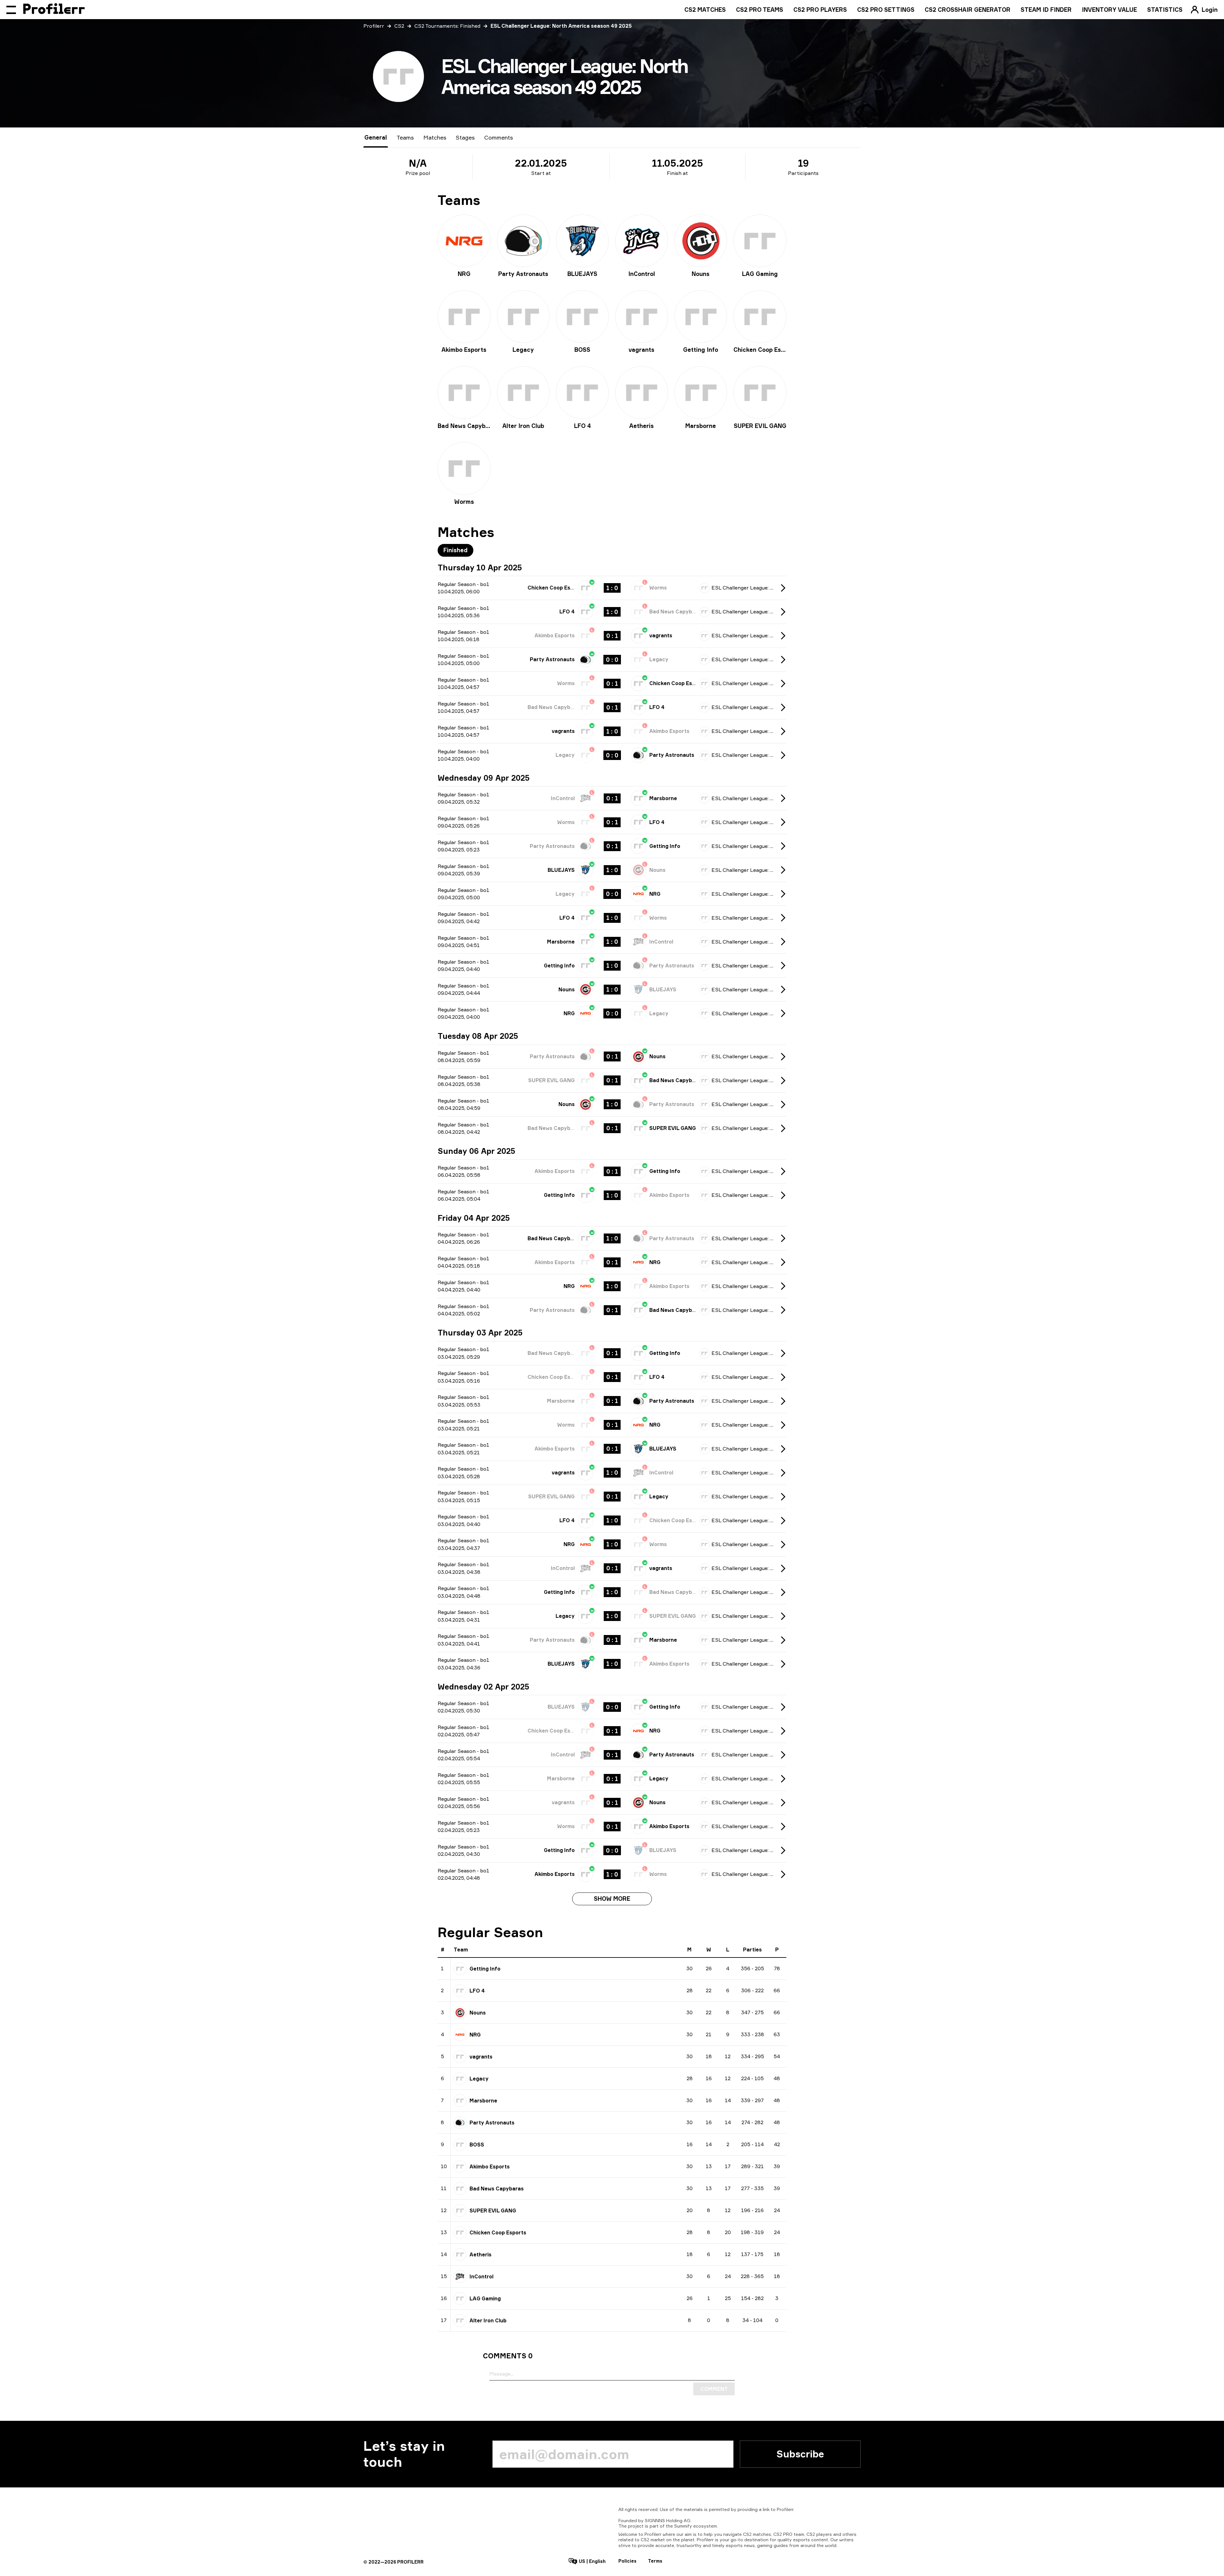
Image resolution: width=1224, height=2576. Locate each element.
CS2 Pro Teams (760, 10)
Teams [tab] (405, 137)
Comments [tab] (499, 137)
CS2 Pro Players (820, 10)
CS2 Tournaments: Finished (447, 26)
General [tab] (376, 137)
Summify (683, 2526)
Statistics (1165, 10)
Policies (627, 2561)
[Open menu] (11, 10)
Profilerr (374, 26)
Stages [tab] (465, 137)
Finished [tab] (455, 550)
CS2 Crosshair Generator (968, 10)
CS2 (399, 26)
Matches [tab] (435, 137)
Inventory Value (1109, 10)
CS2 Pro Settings (886, 10)
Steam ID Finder (1046, 10)
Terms (655, 2561)
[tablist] (439, 137)
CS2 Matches (705, 10)
